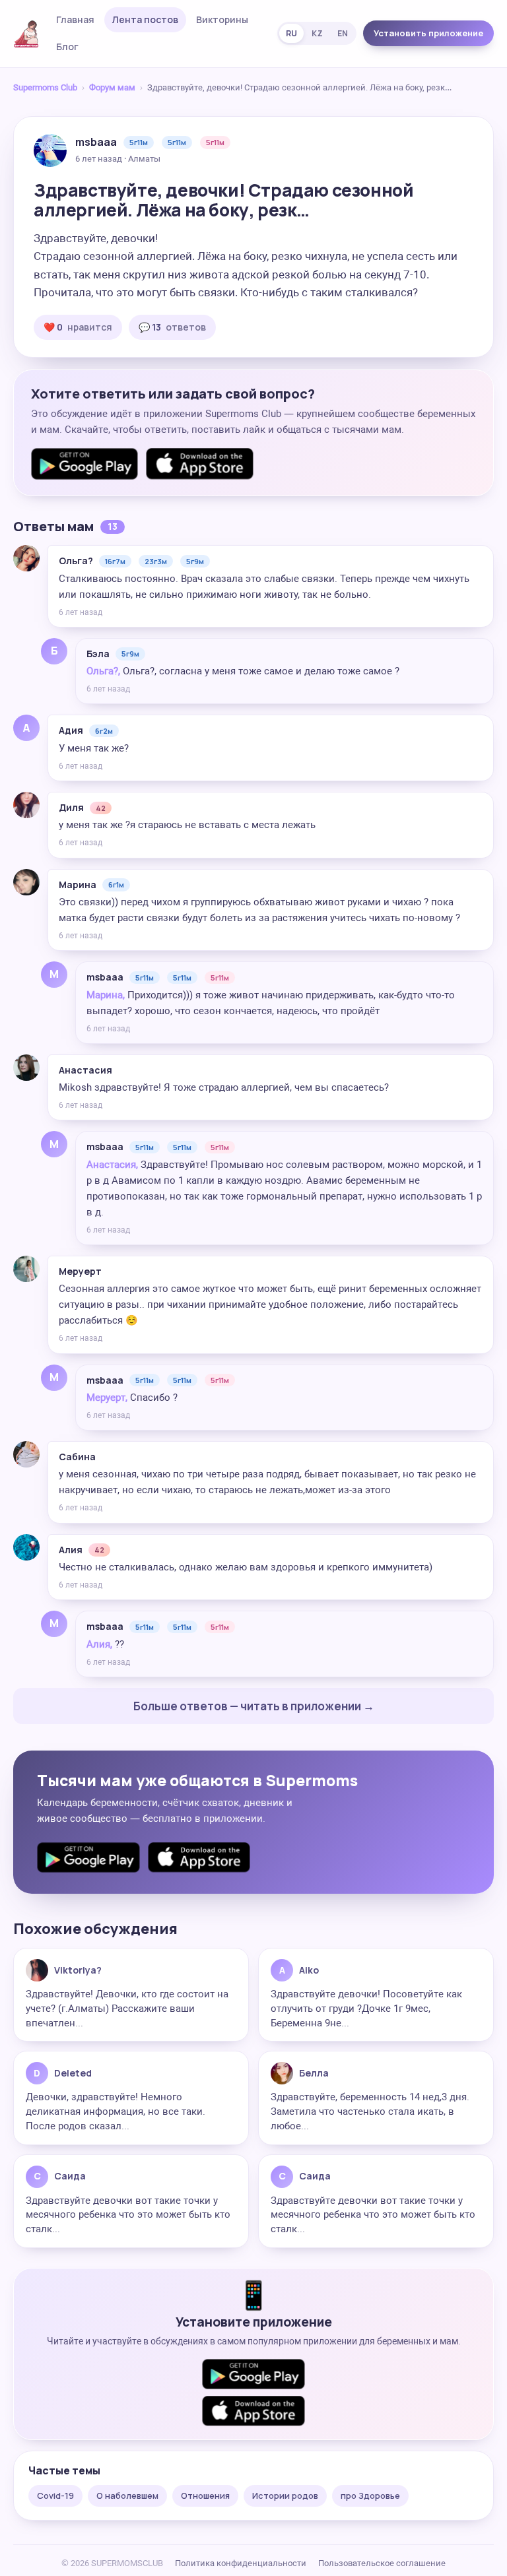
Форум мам (112, 87)
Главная (75, 19)
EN (343, 33)
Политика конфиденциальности (241, 2563)
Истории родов (285, 2495)
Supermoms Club (45, 87)
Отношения (205, 2495)
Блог (67, 47)
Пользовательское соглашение (382, 2563)
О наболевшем (127, 2495)
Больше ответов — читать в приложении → (254, 1706)
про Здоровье (370, 2495)
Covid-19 (55, 2495)
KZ (317, 33)
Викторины (222, 19)
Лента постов (145, 19)
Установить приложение (428, 33)
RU (291, 33)
